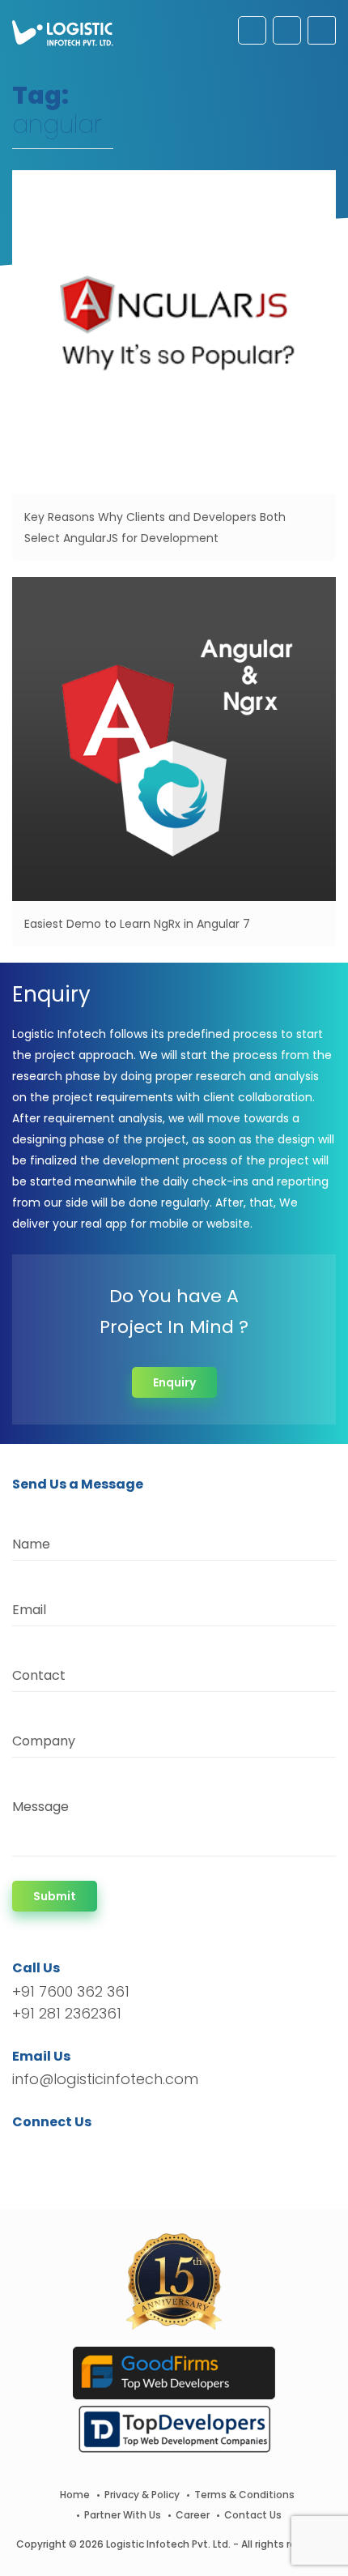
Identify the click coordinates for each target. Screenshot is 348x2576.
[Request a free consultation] (252, 30)
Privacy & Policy (142, 2495)
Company (44, 1741)
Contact (39, 1675)
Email (29, 1610)
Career (193, 2515)
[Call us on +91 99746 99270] (287, 30)
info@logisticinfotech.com (105, 2079)
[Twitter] (49, 2151)
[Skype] (123, 2151)
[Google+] (75, 2151)
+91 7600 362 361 (71, 1991)
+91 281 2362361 (67, 2013)
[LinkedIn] (101, 2151)
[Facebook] (29, 2151)
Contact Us (253, 2515)
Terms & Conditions (244, 2495)
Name (31, 1544)
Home (75, 2495)
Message (40, 1807)
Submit (55, 1896)
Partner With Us (123, 2515)
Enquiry (174, 1382)
